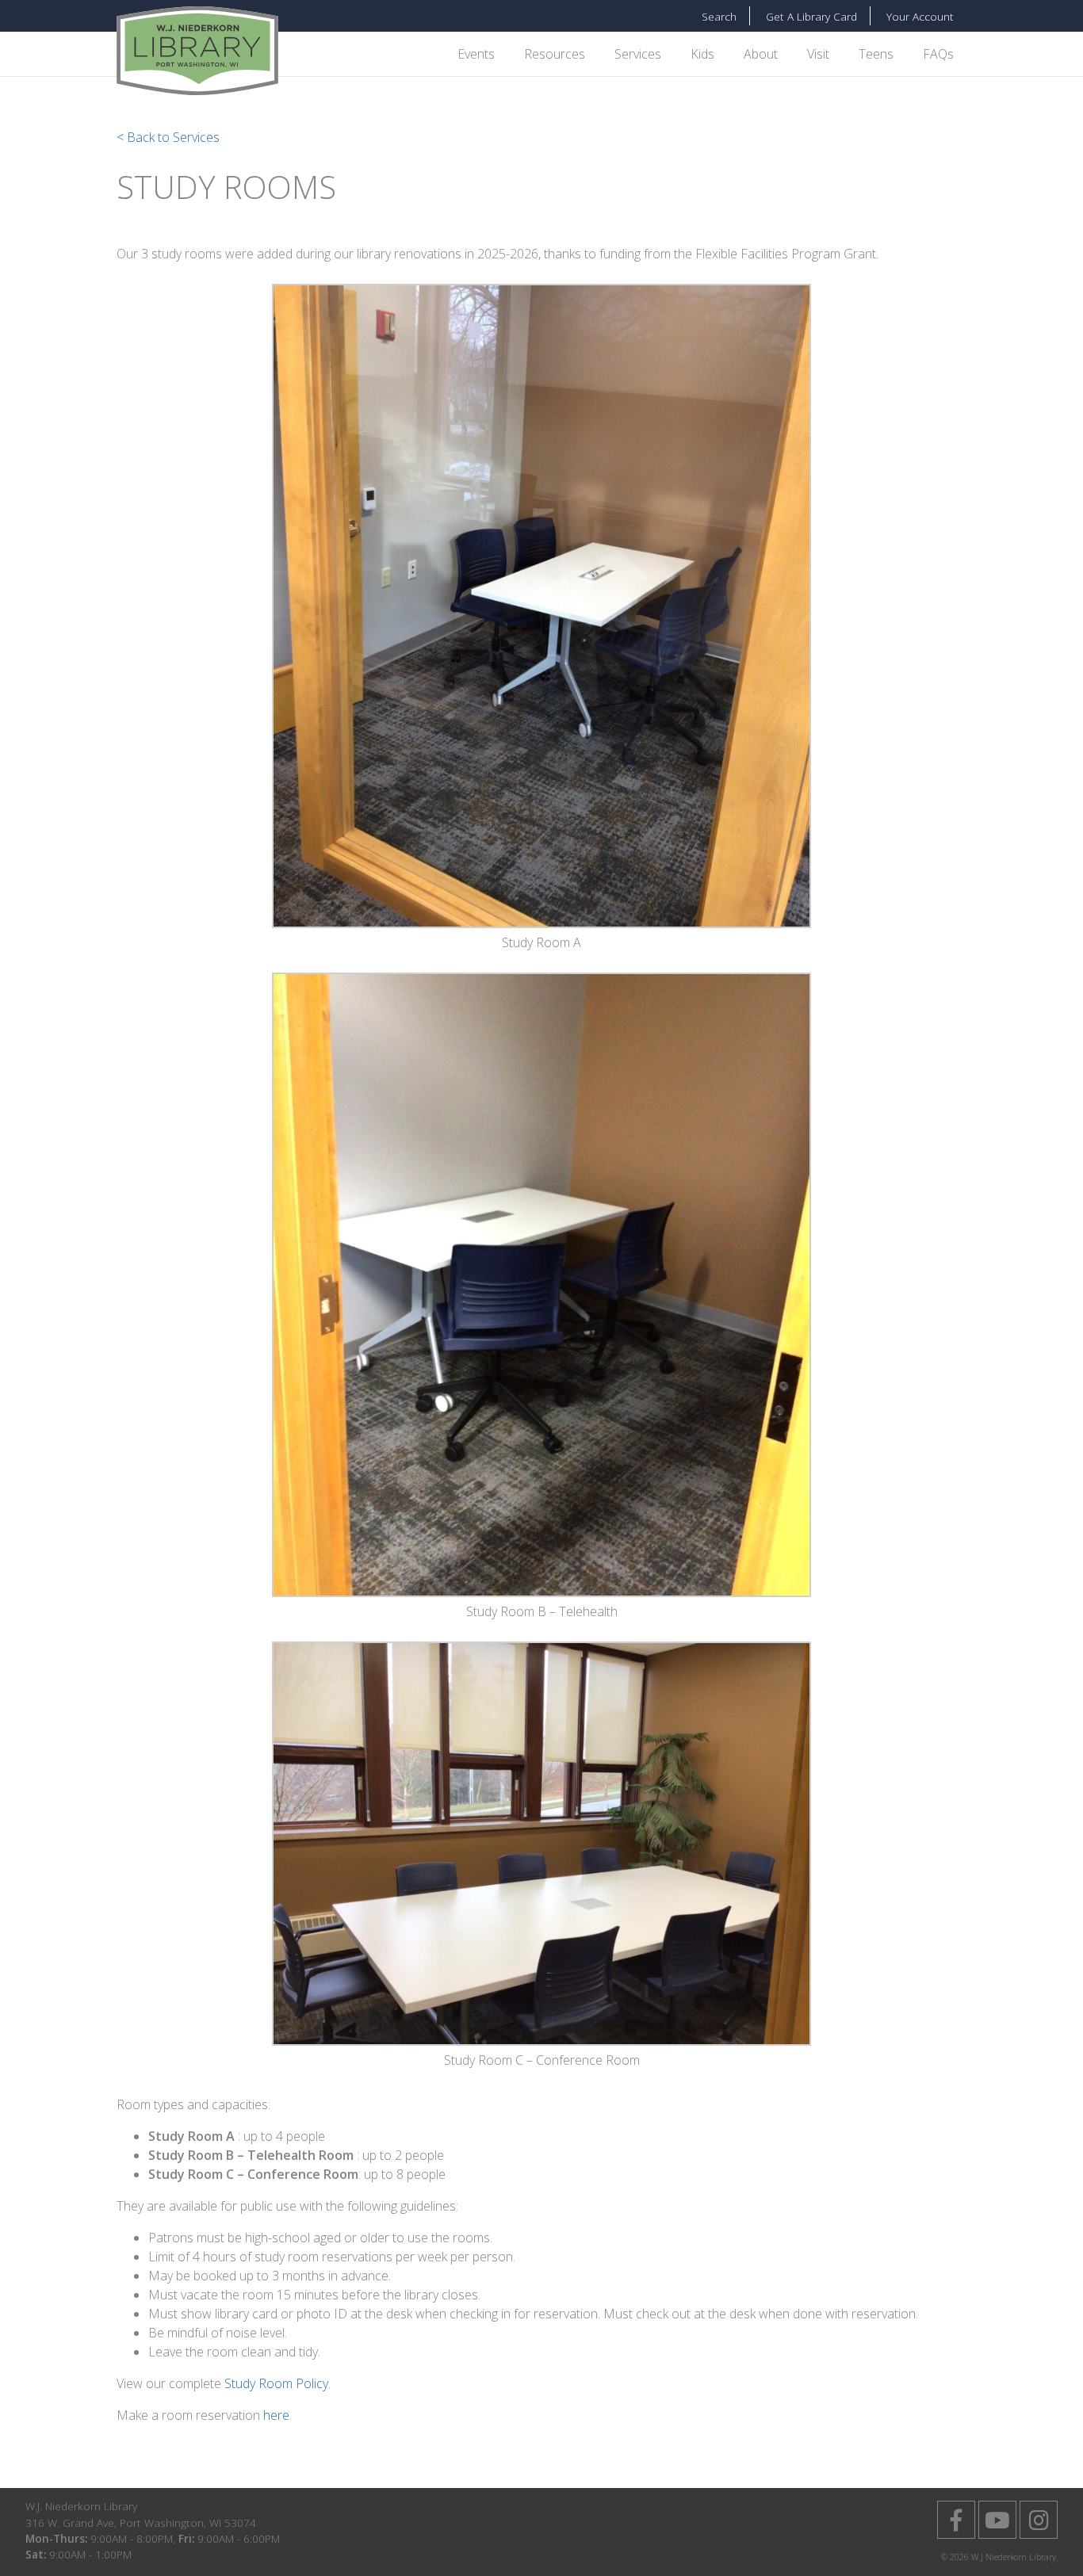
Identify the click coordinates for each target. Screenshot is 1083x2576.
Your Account (920, 16)
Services (638, 54)
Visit (818, 54)
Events (476, 54)
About (761, 54)
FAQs (938, 54)
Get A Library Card (811, 16)
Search (719, 16)
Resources (555, 54)
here (276, 2415)
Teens (876, 54)
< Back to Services (168, 137)
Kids (702, 54)
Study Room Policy (276, 2383)
